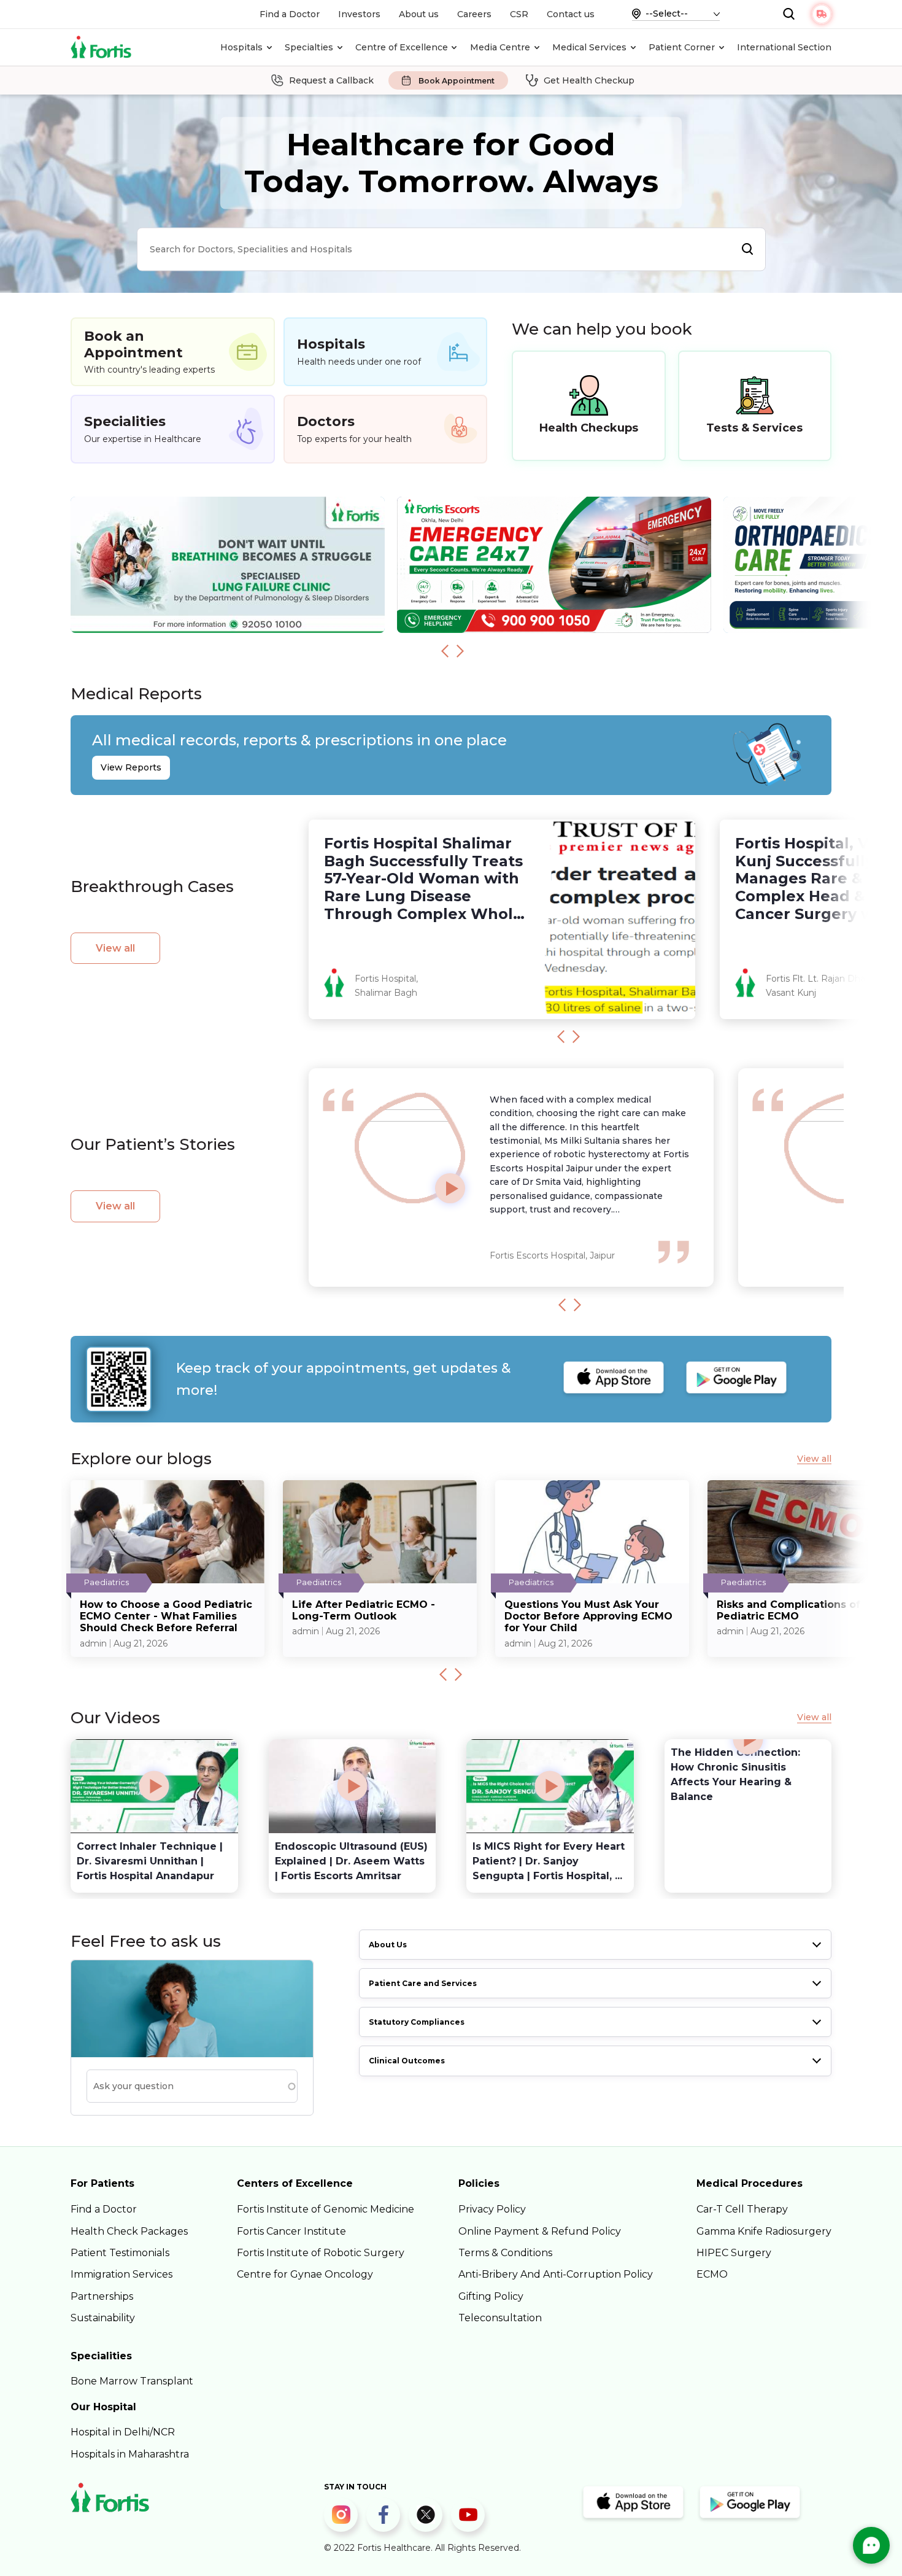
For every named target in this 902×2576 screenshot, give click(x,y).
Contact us (571, 14)
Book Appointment (457, 81)
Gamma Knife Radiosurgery (764, 2231)
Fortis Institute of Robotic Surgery (321, 2253)
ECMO (712, 2274)
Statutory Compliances (417, 2022)
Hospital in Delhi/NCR (123, 2432)
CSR (519, 14)
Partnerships (102, 2296)
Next (460, 651)
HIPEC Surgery (734, 2253)
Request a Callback (331, 80)
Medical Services (589, 47)
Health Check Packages (129, 2231)
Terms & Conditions (505, 2253)
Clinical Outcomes (407, 2061)
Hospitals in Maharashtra (130, 2454)
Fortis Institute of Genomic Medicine (326, 2209)
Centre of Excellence (402, 47)
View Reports (131, 767)
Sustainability (103, 2318)
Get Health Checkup (589, 80)
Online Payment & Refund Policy (540, 2231)
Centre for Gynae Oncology (305, 2274)
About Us (388, 1945)
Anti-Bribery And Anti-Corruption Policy (556, 2274)
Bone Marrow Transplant (132, 2381)
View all (115, 948)
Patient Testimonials (120, 2253)
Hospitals (241, 47)
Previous (445, 651)
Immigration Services (121, 2274)
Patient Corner (682, 47)
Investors (359, 14)
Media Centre (500, 47)
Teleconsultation (500, 2318)
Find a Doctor (290, 14)
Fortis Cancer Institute (291, 2231)
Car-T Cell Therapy (742, 2209)
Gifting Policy (491, 2296)
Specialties (309, 47)
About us (419, 14)
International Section (784, 47)
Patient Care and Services (423, 1983)
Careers (474, 14)
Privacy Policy (492, 2209)
